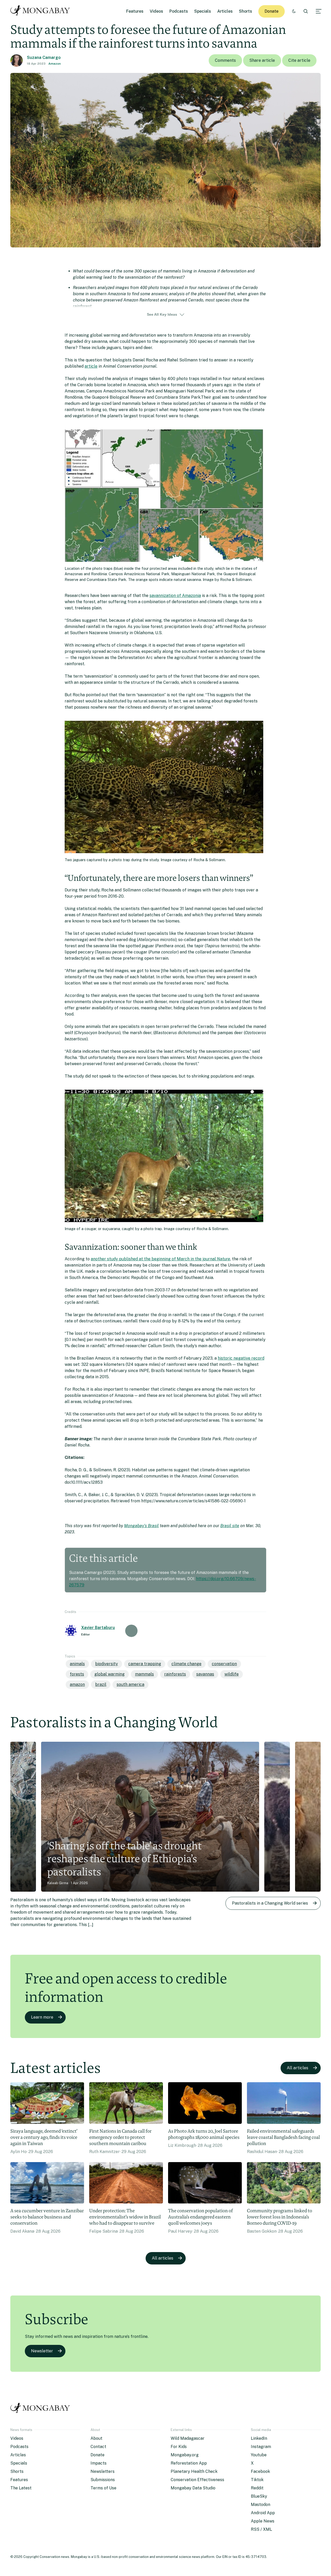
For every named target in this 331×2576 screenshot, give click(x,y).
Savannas (205, 1674)
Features (135, 11)
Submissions (103, 2480)
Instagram (261, 2447)
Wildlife (232, 1674)
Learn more (42, 2017)
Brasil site (230, 1526)
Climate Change (186, 1664)
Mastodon (261, 2505)
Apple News (263, 2521)
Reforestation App (189, 2463)
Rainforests (175, 1674)
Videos (156, 11)
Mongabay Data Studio (193, 2488)
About (96, 2438)
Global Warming (110, 1674)
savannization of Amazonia (175, 596)
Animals (77, 1664)
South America (130, 1684)
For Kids (179, 2447)
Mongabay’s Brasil (141, 1526)
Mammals (144, 1674)
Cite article (299, 60)
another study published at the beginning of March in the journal (160, 1259)
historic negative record (241, 1358)
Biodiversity (107, 1664)
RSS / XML (261, 2529)
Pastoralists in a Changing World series (270, 1903)
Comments (225, 60)
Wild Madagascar (188, 2438)
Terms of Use (103, 2488)
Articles (225, 11)
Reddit (257, 2488)
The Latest (21, 2488)
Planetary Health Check (194, 2471)
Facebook (260, 2471)
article (91, 366)
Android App (263, 2513)
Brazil (101, 1684)
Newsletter (42, 2351)
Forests (77, 1674)
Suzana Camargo (44, 58)
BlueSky (259, 2496)
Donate (272, 11)
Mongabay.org (185, 2455)
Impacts (99, 2463)
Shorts (246, 11)
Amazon (55, 64)
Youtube (259, 2455)
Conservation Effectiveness (197, 2480)
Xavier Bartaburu (98, 1628)
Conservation (224, 1664)
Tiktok (257, 2480)
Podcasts (179, 11)
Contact (98, 2447)
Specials (203, 11)
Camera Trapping (145, 1664)
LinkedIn (259, 2438)
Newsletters (103, 2471)
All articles (298, 2068)
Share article (262, 60)
